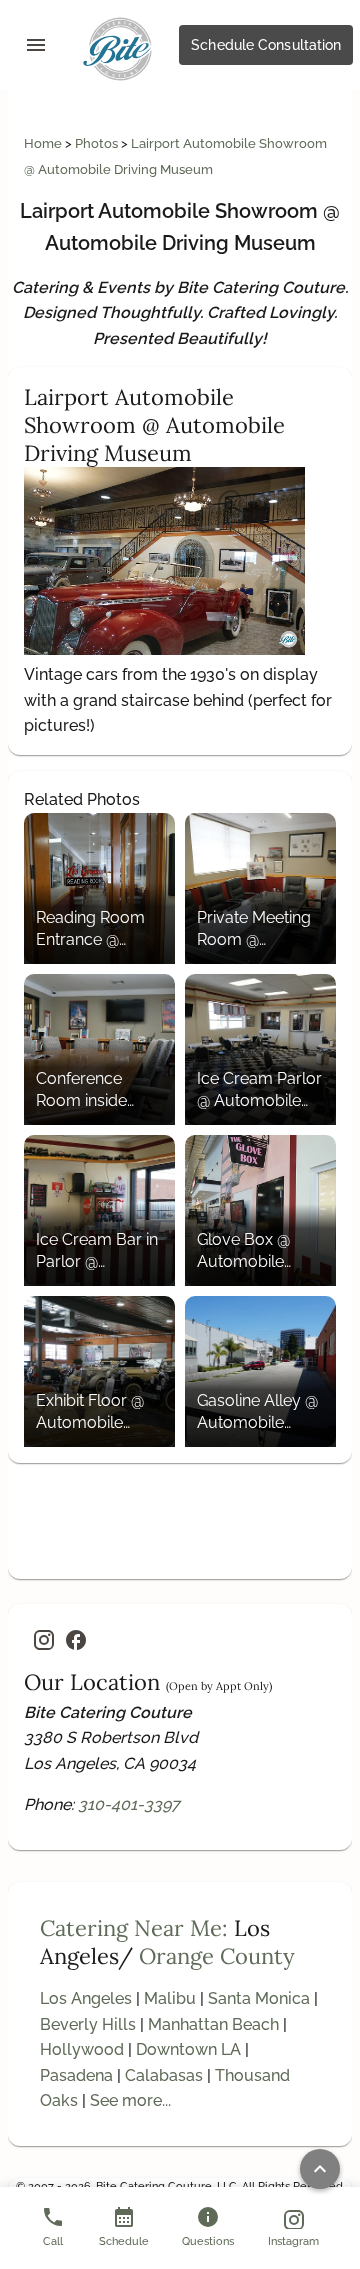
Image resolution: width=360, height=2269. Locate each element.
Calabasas (164, 2075)
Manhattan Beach (213, 2024)
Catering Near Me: (134, 1928)
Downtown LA (188, 2049)
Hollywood (82, 2049)
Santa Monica (259, 1998)
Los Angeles (86, 1998)
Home (44, 143)
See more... (130, 2100)
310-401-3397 (129, 1804)
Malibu (170, 1998)
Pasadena (76, 2075)
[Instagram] (44, 1640)
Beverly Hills (88, 2024)
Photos (98, 143)
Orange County (217, 1956)
